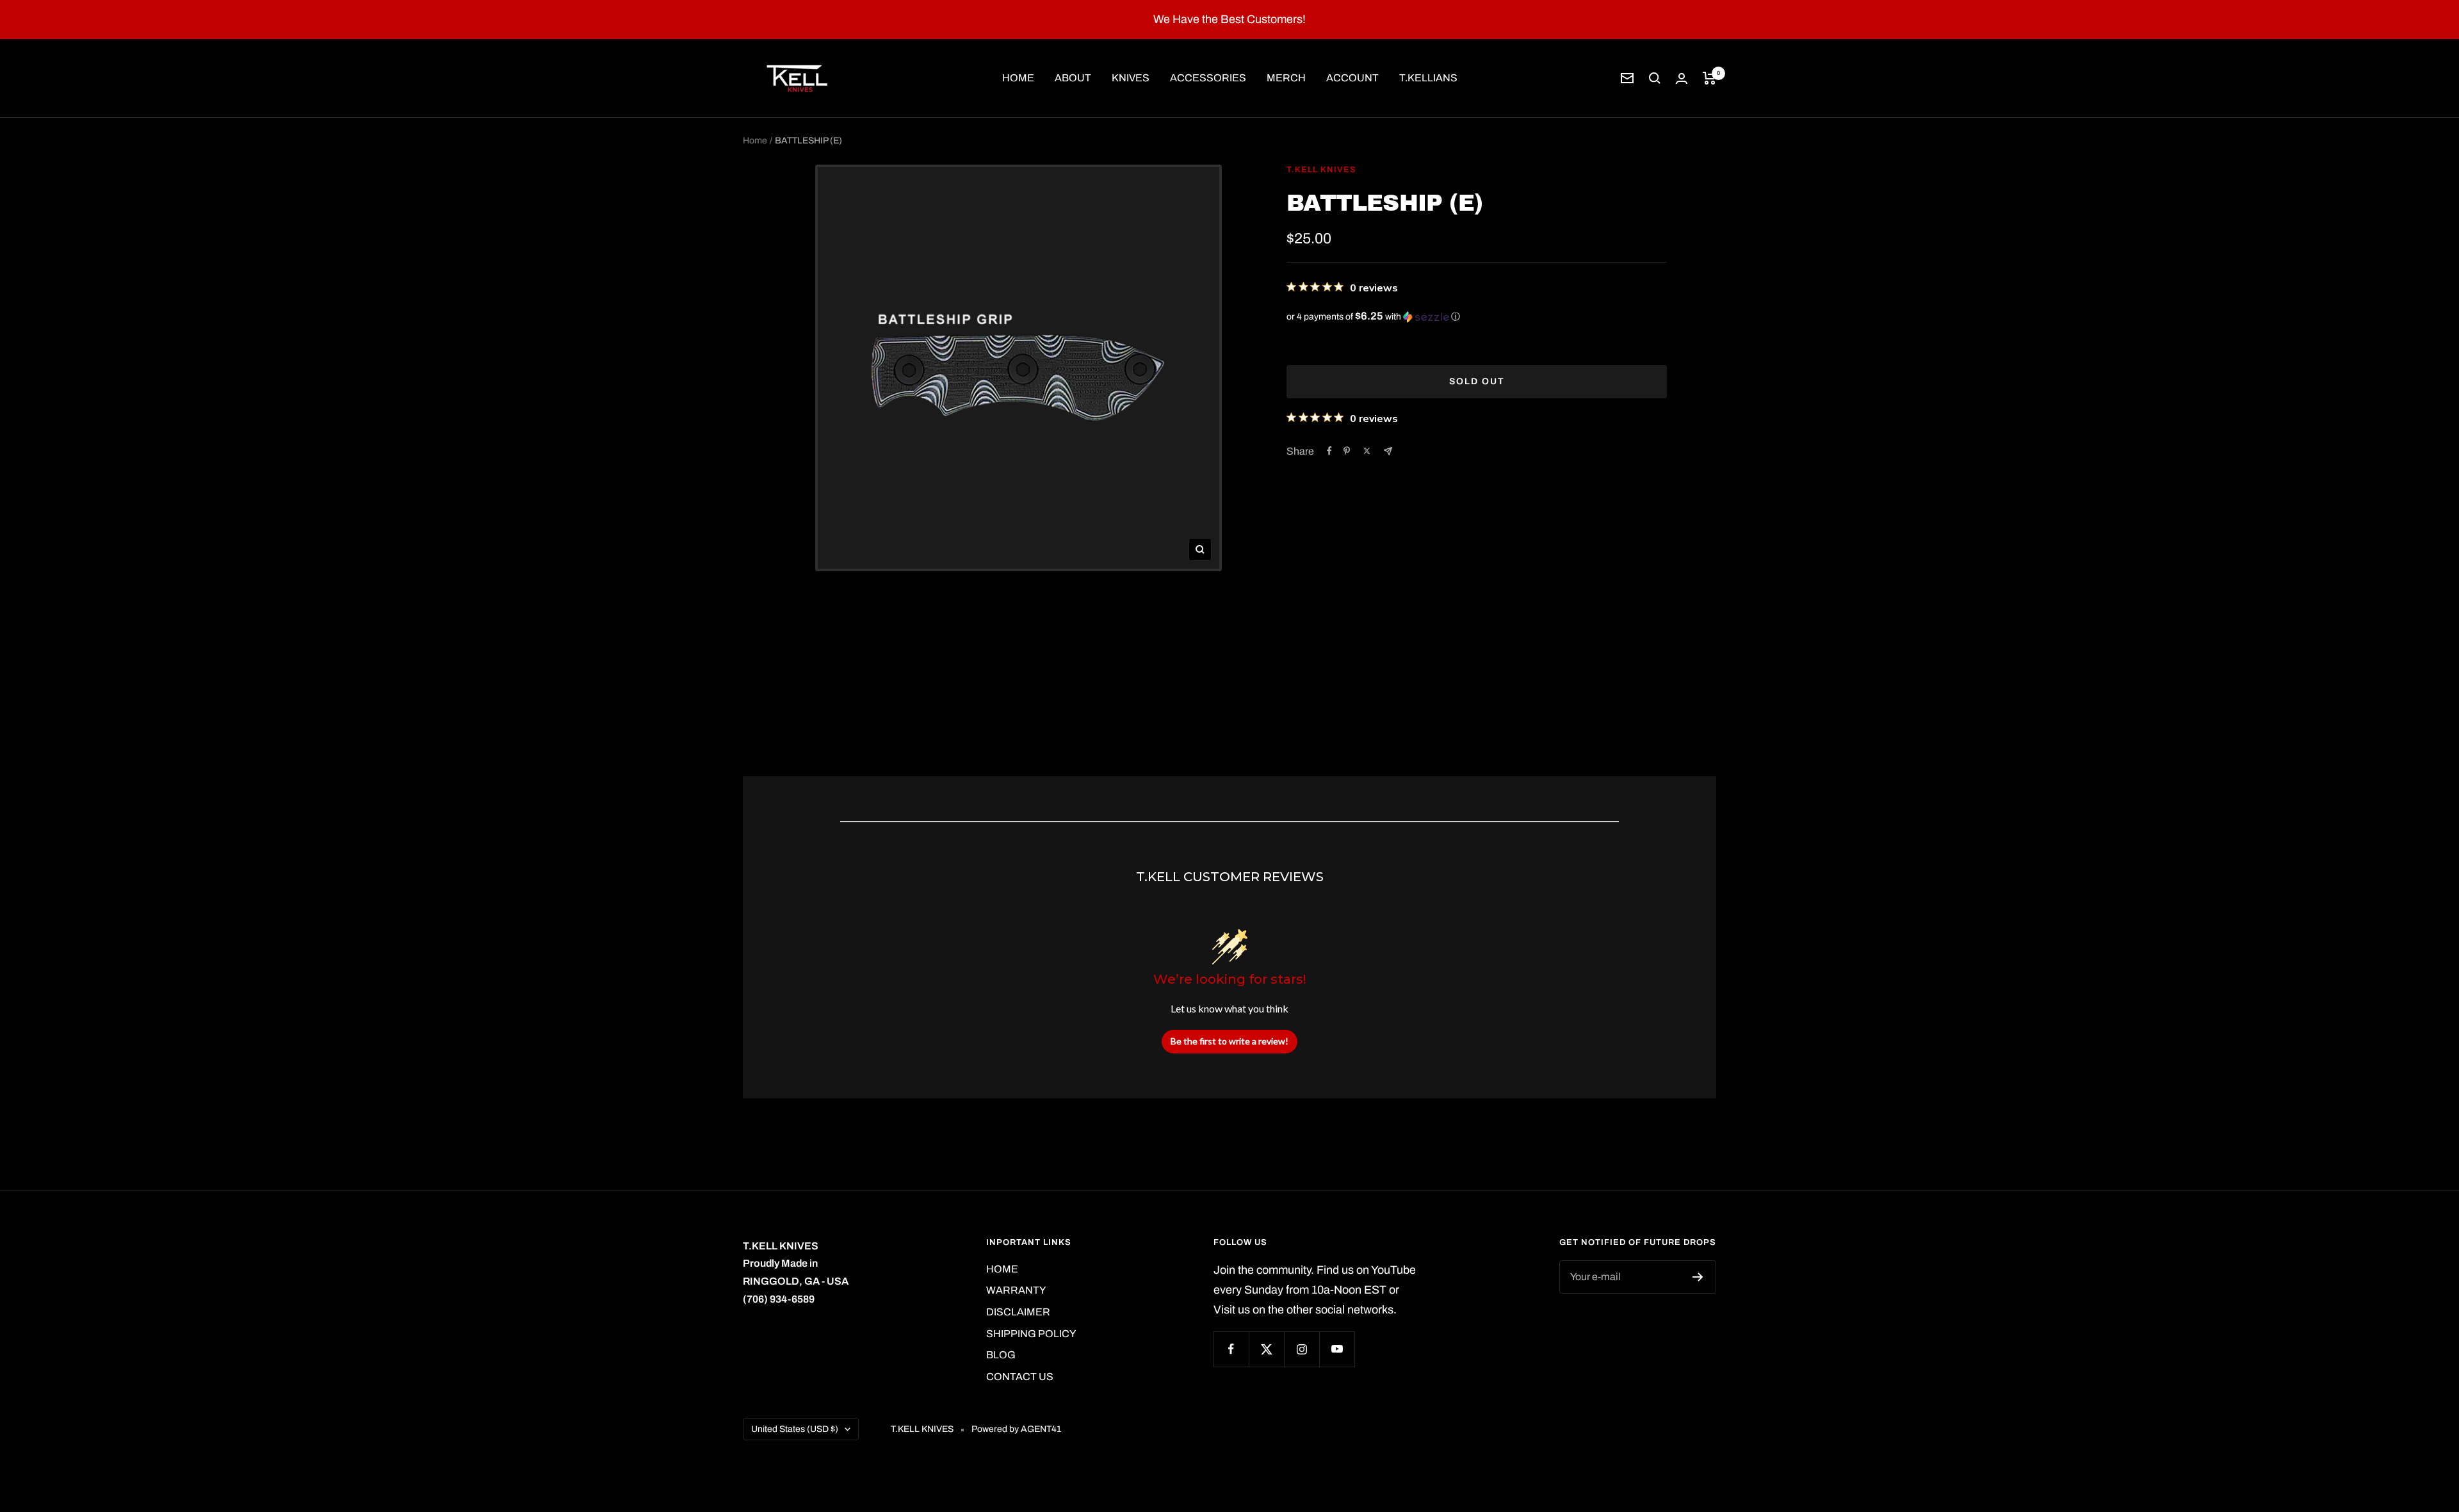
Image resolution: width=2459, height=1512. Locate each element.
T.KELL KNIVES (1321, 170)
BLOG (1001, 1355)
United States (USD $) (795, 1429)
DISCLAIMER (1018, 1312)
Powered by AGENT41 (1016, 1429)
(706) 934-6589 (779, 1299)
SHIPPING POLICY (1031, 1334)
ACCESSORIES (1208, 78)
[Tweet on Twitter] (1367, 451)
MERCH (1286, 78)
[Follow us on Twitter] (1266, 1349)
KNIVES (1131, 78)
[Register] (1698, 1277)
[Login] (1682, 78)
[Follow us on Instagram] (1302, 1349)
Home (755, 141)
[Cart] (1709, 78)
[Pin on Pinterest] (1347, 451)
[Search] (1655, 78)
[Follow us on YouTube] (1337, 1349)
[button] (1477, 317)
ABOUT (1073, 78)
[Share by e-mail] (1388, 451)
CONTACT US (1020, 1377)
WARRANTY (1016, 1290)
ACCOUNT (1352, 78)
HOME (1018, 78)
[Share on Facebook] (1329, 451)
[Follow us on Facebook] (1231, 1349)
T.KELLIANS (1428, 78)
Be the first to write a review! (1229, 1041)
